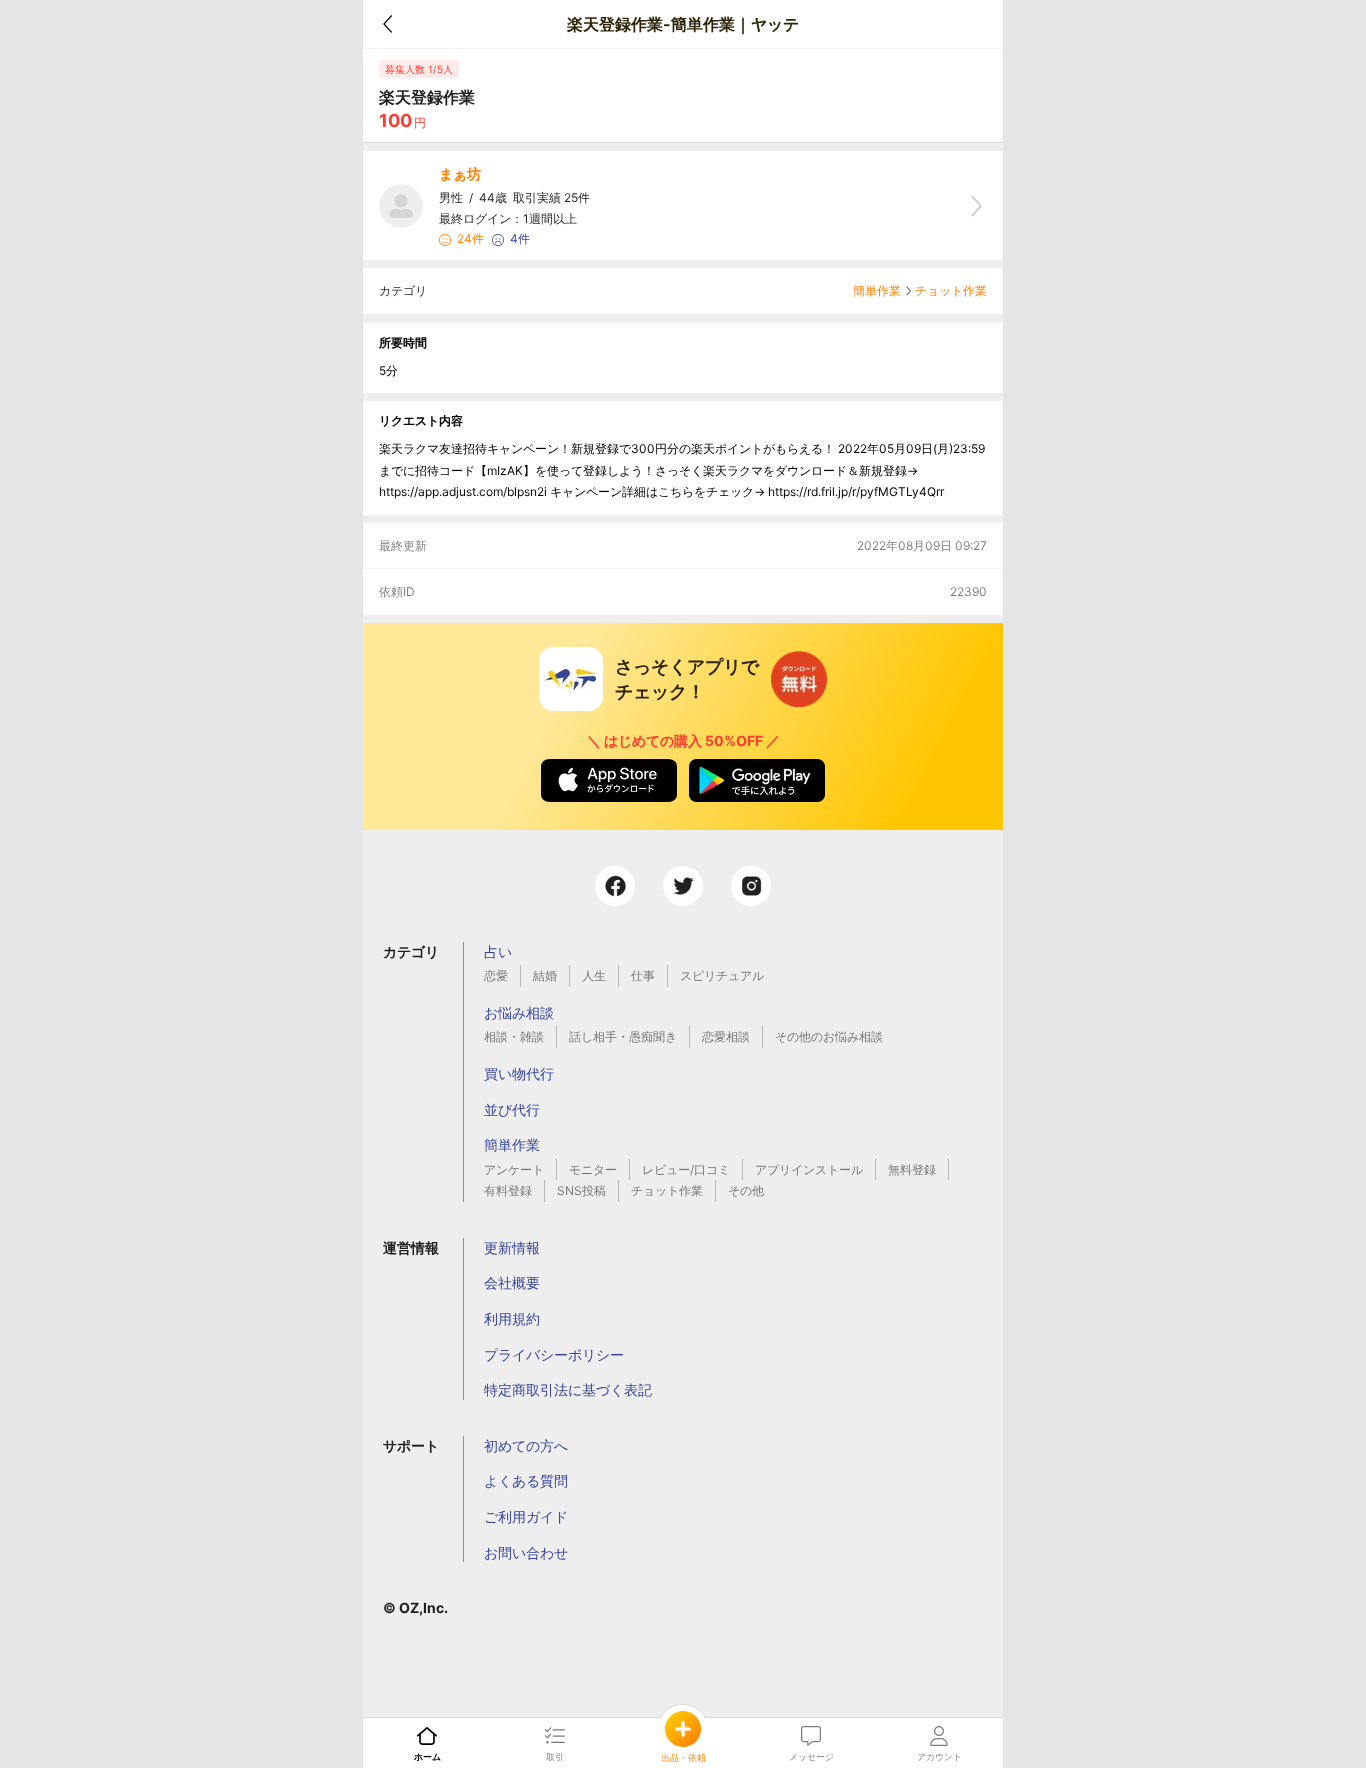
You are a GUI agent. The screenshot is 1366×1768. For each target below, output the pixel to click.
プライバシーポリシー (554, 1354)
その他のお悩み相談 (829, 1036)
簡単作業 (877, 290)
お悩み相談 (519, 1012)
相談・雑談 (514, 1036)
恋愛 (496, 975)
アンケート (514, 1169)
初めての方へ (526, 1445)
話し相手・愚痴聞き (623, 1036)
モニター (593, 1169)
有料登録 (508, 1190)
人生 (594, 975)
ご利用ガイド (526, 1516)
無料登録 (912, 1169)
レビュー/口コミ (686, 1169)
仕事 (643, 975)
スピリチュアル (722, 975)
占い (498, 951)
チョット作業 (951, 290)
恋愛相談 (726, 1036)
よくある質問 (526, 1480)
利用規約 (512, 1318)
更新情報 (512, 1247)
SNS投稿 (581, 1190)
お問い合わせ (526, 1552)
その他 (746, 1190)
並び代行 (512, 1109)
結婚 (545, 975)
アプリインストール (809, 1169)
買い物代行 (519, 1073)
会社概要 (512, 1282)
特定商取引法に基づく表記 (568, 1389)
